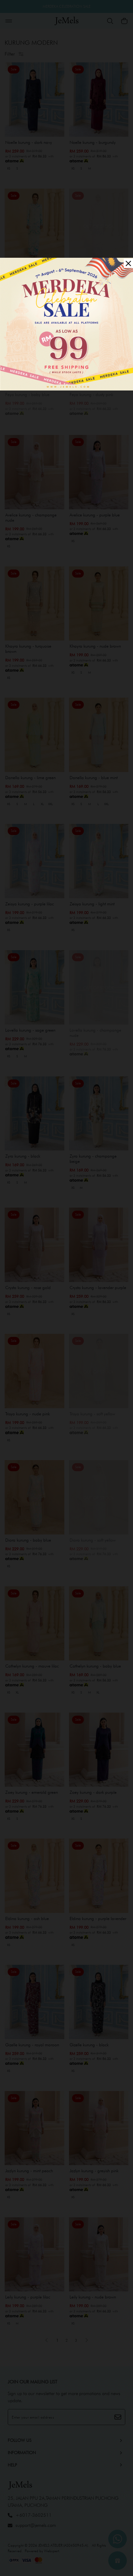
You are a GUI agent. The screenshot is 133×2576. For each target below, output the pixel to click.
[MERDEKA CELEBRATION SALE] (66, 323)
